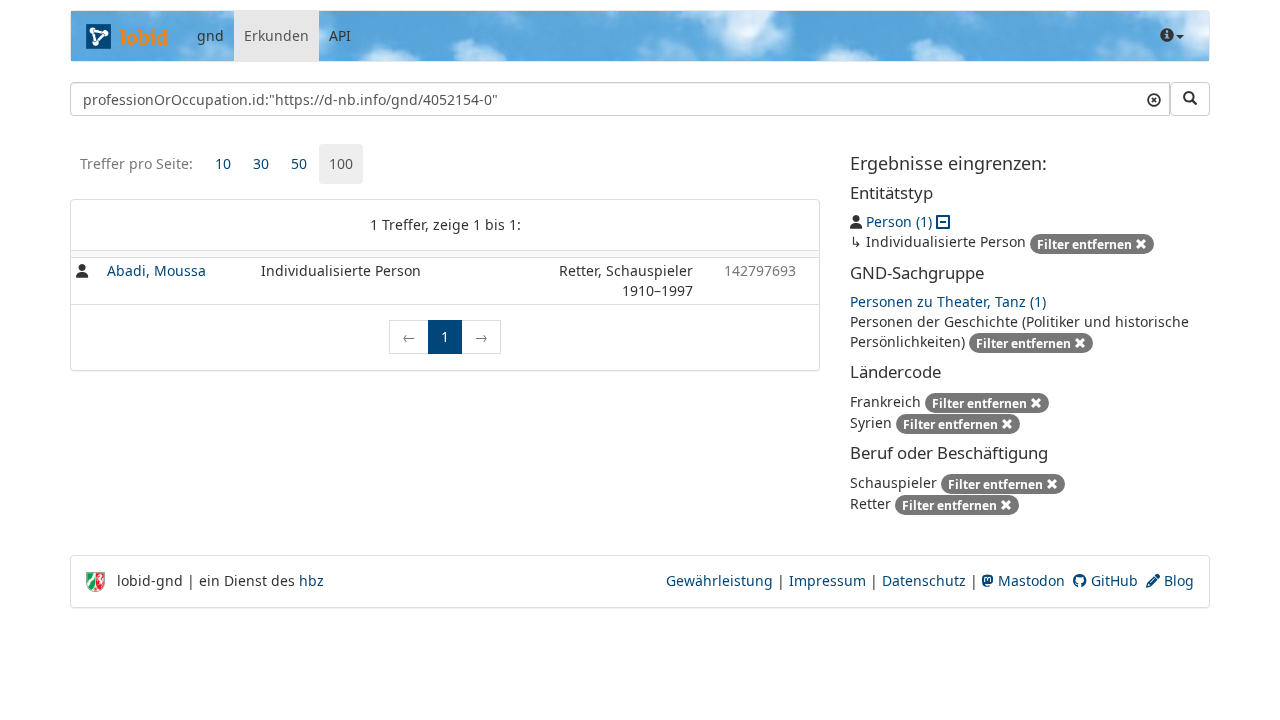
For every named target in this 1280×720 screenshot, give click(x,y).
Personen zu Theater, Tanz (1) (948, 301)
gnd (210, 35)
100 (341, 163)
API (340, 35)
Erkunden (276, 35)
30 (261, 163)
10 (223, 163)
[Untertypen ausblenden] (943, 221)
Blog (1177, 580)
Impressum (827, 580)
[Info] (1172, 36)
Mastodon (1029, 580)
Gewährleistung (719, 580)
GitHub (1112, 580)
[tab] (223, 164)
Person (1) (899, 221)
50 (299, 163)
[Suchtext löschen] (1154, 99)
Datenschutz (924, 580)
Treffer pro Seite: (136, 163)
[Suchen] (1190, 99)
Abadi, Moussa (156, 270)
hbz (311, 580)
